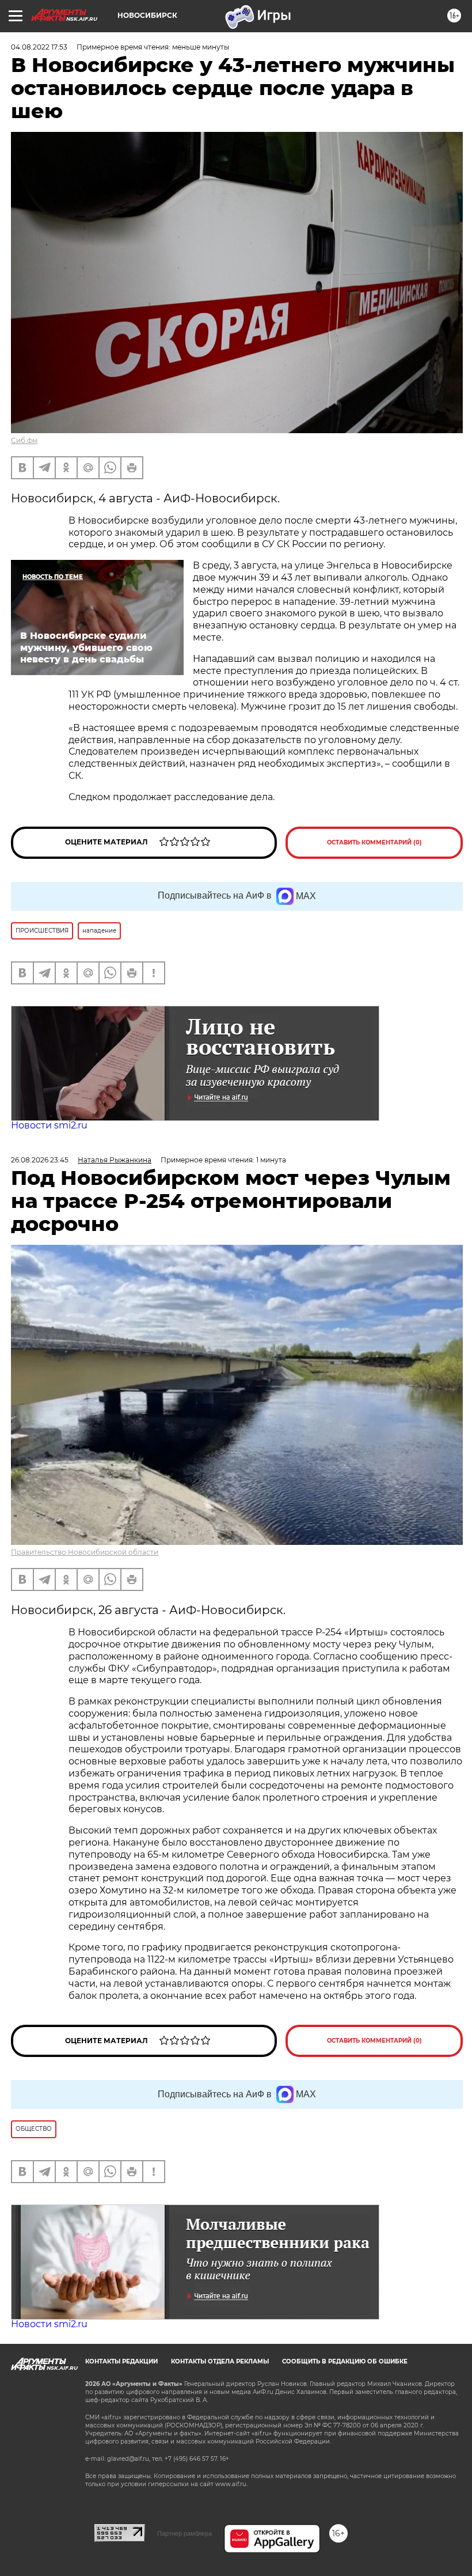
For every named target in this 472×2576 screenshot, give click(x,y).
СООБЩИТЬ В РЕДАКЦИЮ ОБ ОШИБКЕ (345, 2361)
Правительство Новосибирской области (85, 1552)
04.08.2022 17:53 (39, 47)
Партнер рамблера (184, 2533)
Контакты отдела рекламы (220, 2361)
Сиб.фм (24, 440)
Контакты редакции (121, 2361)
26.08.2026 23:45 (40, 1160)
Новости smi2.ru (49, 1125)
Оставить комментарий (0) (374, 842)
